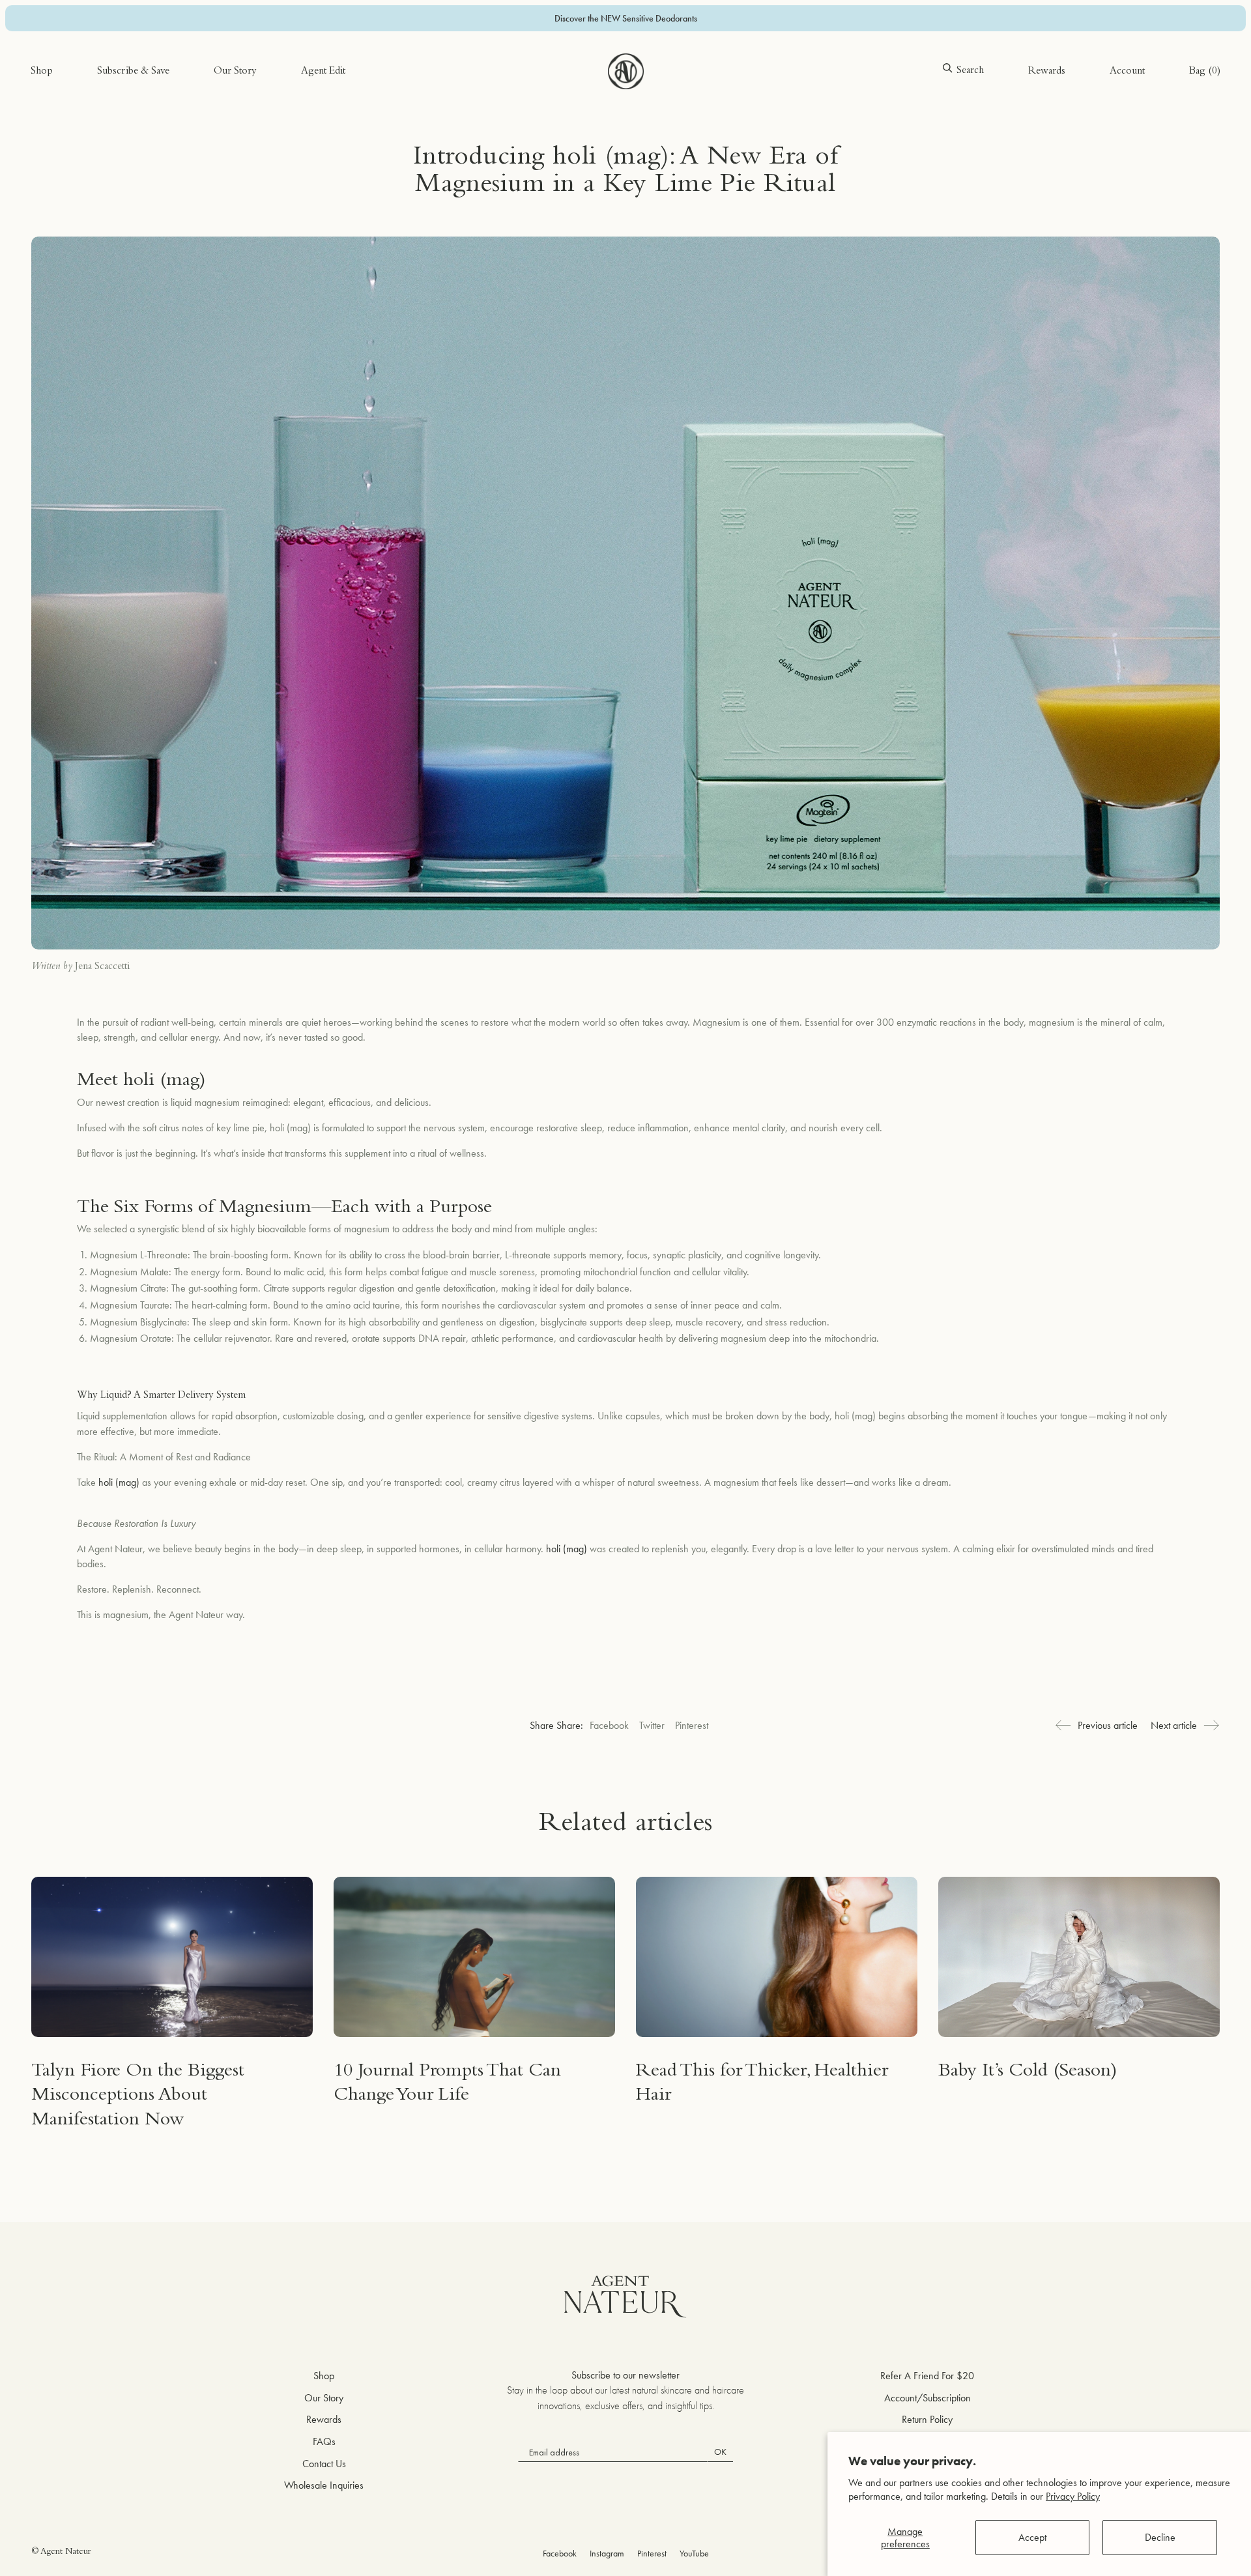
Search (970, 71)
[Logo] (626, 71)
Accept (1032, 2537)
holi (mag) (120, 1482)
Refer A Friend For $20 (927, 2376)
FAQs (324, 2441)
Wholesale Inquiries (324, 2485)
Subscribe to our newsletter (625, 2375)
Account (1127, 72)
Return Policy (927, 2419)
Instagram (607, 2553)
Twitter (652, 1725)
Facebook (609, 1725)
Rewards (1047, 72)
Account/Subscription (927, 2398)
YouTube (694, 2553)
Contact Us (324, 2464)
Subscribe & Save (133, 72)
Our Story (235, 72)
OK (720, 2452)
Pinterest (692, 1725)
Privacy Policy (1073, 2496)
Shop (42, 72)
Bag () (1205, 72)
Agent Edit (323, 72)
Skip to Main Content (73, 51)
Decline (1160, 2537)
